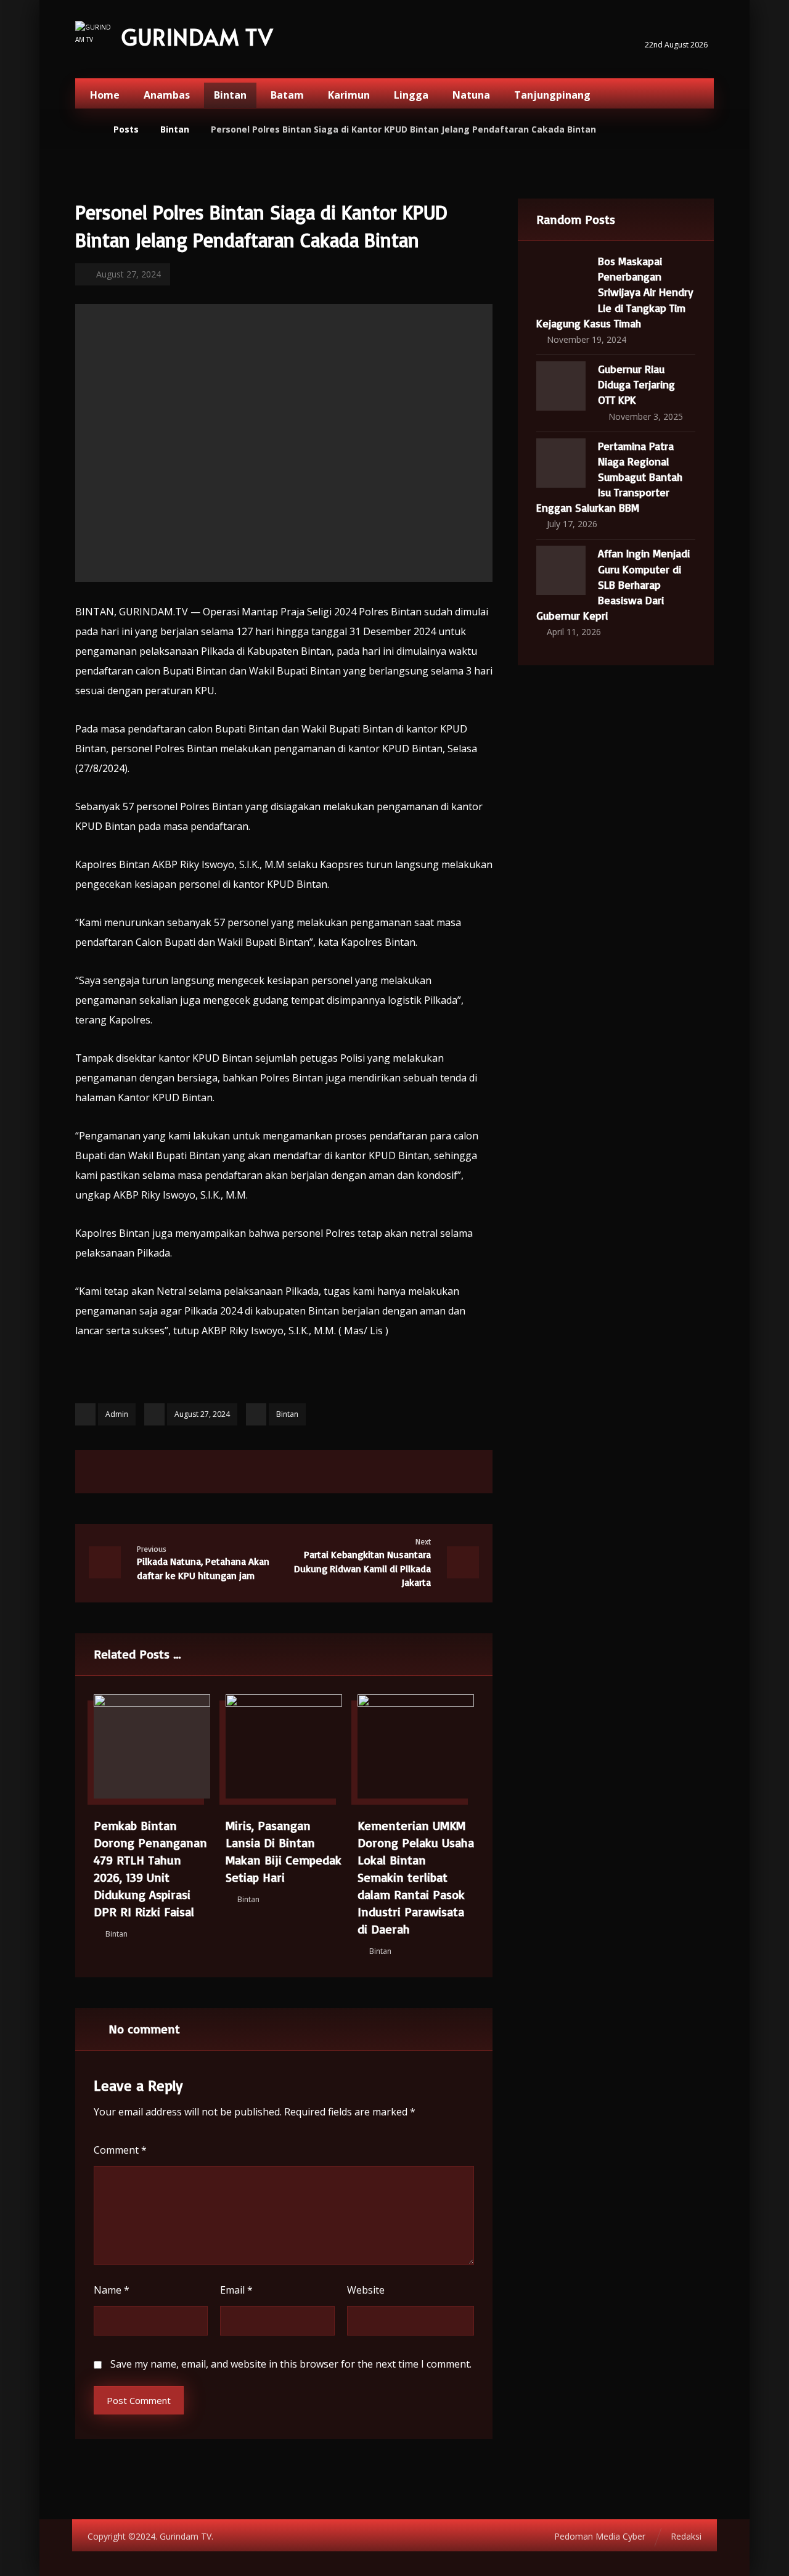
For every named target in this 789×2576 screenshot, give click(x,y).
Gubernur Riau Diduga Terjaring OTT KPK (636, 384)
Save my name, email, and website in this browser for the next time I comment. (291, 2364)
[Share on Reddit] (299, 1472)
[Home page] (88, 129)
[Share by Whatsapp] (330, 1472)
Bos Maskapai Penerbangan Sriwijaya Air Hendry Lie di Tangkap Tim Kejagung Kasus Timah (615, 292)
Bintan (287, 1414)
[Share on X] (237, 1472)
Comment (120, 2150)
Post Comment (139, 2400)
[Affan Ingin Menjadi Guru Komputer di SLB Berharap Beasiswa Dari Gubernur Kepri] (561, 570)
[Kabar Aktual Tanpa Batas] (94, 40)
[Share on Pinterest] (268, 1472)
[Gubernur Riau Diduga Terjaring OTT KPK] (561, 386)
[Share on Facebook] (206, 1472)
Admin (117, 1414)
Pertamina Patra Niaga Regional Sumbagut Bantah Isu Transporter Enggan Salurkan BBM (609, 477)
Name (112, 2290)
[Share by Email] (361, 1472)
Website (366, 2290)
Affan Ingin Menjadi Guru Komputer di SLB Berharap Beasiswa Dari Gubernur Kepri (613, 584)
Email (236, 2290)
